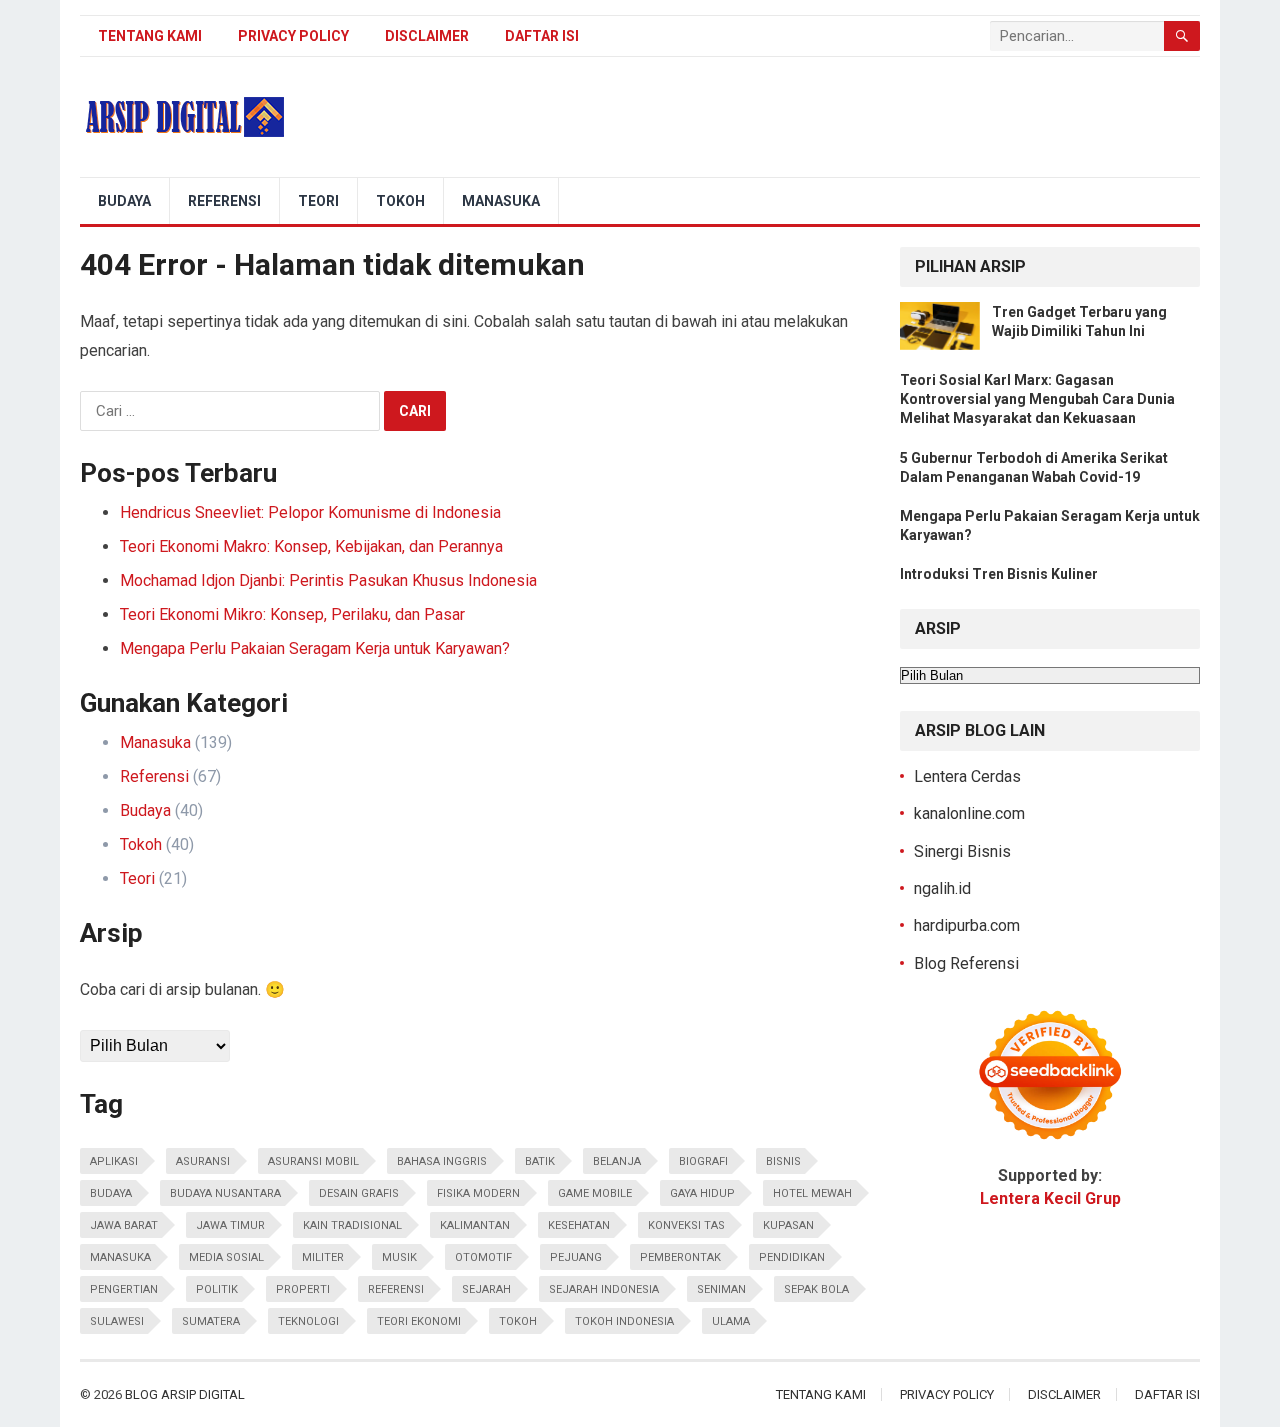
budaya (111, 1193)
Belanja (617, 1161)
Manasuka (501, 201)
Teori (318, 201)
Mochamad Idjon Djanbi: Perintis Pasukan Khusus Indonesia (328, 580)
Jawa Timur (230, 1225)
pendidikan (792, 1257)
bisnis (783, 1161)
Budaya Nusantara (225, 1193)
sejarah (486, 1289)
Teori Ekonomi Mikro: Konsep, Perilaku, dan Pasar (292, 614)
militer (323, 1257)
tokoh (518, 1321)
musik (399, 1257)
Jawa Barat (124, 1225)
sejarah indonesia (604, 1289)
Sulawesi (117, 1321)
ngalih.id (942, 888)
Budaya (124, 201)
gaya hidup (702, 1193)
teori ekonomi (419, 1321)
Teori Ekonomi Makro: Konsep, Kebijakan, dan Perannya (311, 546)
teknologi (308, 1321)
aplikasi (114, 1161)
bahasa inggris (442, 1161)
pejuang (576, 1257)
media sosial (226, 1257)
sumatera (211, 1321)
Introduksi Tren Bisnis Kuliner (999, 574)
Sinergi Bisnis (962, 851)
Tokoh (400, 201)
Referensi (224, 201)
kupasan (788, 1225)
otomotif (483, 1257)
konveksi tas (686, 1225)
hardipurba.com (967, 925)
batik (540, 1161)
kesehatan (579, 1225)
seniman (721, 1289)
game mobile (595, 1193)
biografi (703, 1161)
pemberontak (680, 1257)
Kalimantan (475, 1225)
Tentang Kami (150, 36)
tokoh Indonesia (624, 1321)
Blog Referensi (966, 963)
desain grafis (359, 1193)
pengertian (124, 1289)
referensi (396, 1289)
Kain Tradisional (352, 1225)
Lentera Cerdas (967, 776)
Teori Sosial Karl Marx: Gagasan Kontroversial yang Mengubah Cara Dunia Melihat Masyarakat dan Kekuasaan (1037, 399)
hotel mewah (812, 1193)
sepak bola (816, 1289)
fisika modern (478, 1193)
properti (303, 1289)
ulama (731, 1321)
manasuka (120, 1257)
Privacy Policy (293, 36)
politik (217, 1289)
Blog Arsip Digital (185, 1394)
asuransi (203, 1161)
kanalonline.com (969, 813)
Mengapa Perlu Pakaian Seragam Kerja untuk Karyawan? (315, 648)
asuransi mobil (313, 1161)
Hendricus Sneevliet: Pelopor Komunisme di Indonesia (310, 512)
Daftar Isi (542, 36)
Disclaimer (427, 36)
